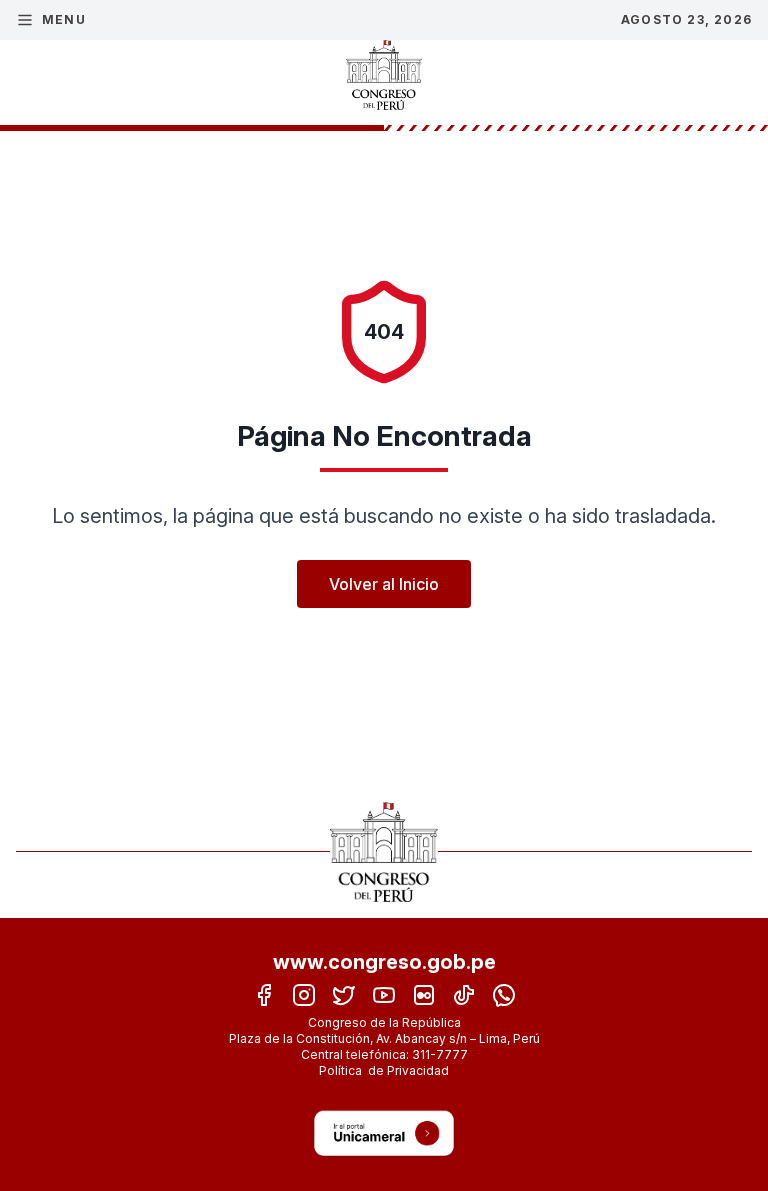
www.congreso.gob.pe (384, 962)
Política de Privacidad (384, 1070)
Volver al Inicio (384, 584)
